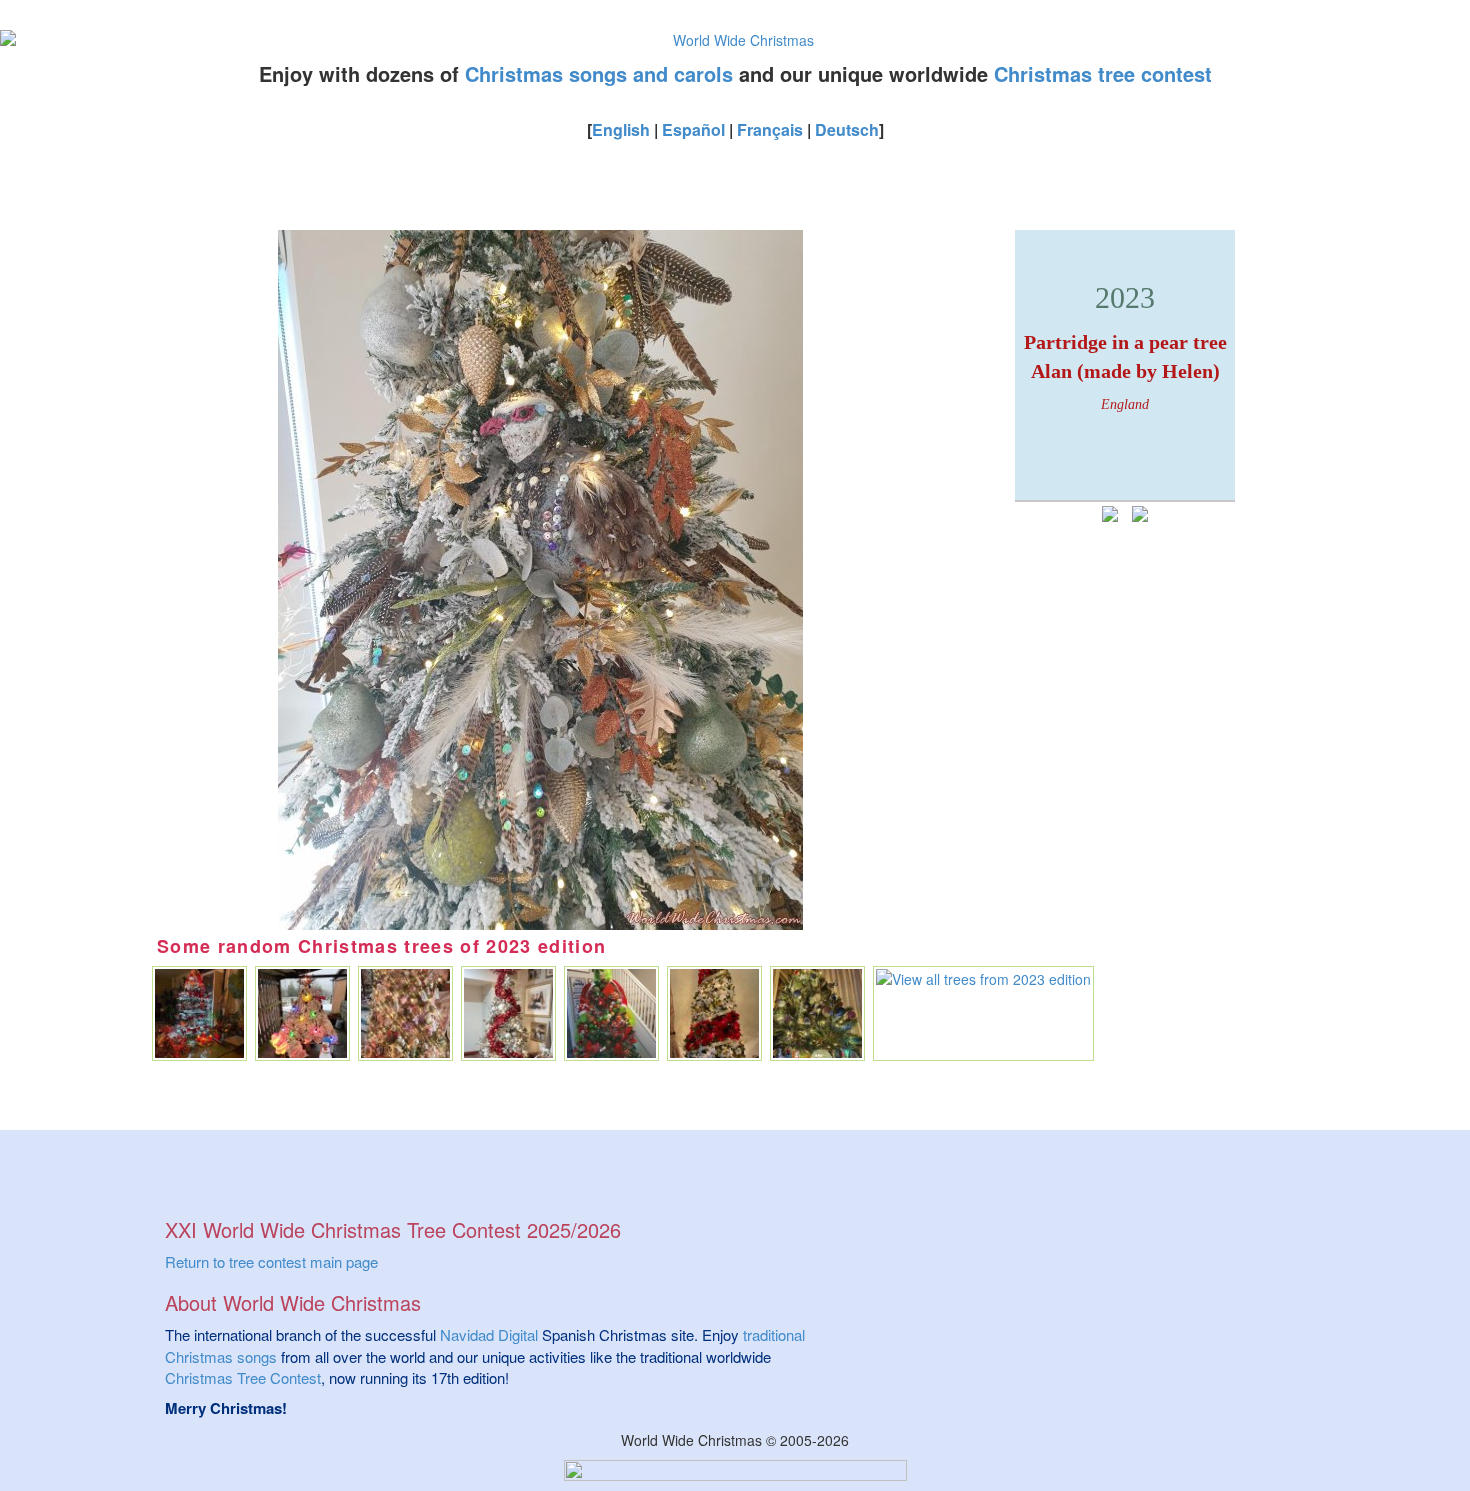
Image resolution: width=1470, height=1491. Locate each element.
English (621, 129)
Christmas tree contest (1103, 73)
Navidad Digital (489, 1334)
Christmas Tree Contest (243, 1377)
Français (770, 129)
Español (693, 129)
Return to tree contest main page (271, 1261)
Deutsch (847, 129)
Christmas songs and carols (599, 73)
